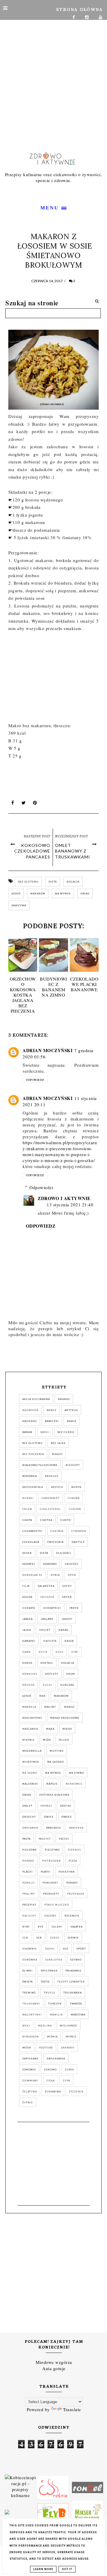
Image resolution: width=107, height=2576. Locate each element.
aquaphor (30, 1410)
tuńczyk (55, 2004)
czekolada (31, 1542)
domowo (50, 1564)
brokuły (52, 1476)
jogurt (45, 1630)
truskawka (73, 1993)
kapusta (50, 1641)
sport (81, 1949)
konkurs (30, 1674)
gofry (67, 1586)
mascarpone (32, 1718)
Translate (72, 2409)
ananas (64, 1399)
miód (47, 1740)
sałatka (77, 1927)
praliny (29, 1894)
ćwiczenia (55, 1542)
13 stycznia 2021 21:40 (70, 1205)
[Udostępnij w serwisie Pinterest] (35, 804)
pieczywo (52, 1850)
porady (72, 1883)
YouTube (46, 2048)
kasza (69, 1641)
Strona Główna (80, 10)
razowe (50, 1916)
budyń (76, 1487)
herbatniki (52, 1608)
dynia (55, 1575)
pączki (64, 1839)
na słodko (56, 1762)
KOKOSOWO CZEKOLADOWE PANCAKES (32, 851)
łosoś (16, 894)
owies (49, 1817)
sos (66, 1949)
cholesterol (50, 1509)
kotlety (52, 1674)
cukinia (57, 1531)
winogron (31, 2037)
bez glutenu (28, 882)
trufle (49, 1993)
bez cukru (66, 1432)
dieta (53, 882)
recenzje (72, 1916)
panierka (76, 1828)
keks (59, 1652)
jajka (27, 1630)
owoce (67, 1817)
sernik (73, 1938)
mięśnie (29, 1740)
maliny (50, 1707)
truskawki (31, 2004)
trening (29, 1993)
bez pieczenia (33, 1454)
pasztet (45, 1839)
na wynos (63, 894)
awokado (30, 1421)
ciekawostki (32, 1531)
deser (27, 1553)
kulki (48, 1685)
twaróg (76, 2004)
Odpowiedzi (41, 1187)
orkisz (66, 1806)
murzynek (31, 1762)
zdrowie (29, 2070)
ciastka (46, 1520)
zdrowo (50, 2070)
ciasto (66, 1520)
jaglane (47, 1619)
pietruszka (51, 1861)
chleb (27, 1509)
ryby (26, 1927)
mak (43, 1696)
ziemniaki (30, 2081)
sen (25, 1938)
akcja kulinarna (36, 1399)
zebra (69, 2070)
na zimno (77, 1773)
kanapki (29, 1641)
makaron (38, 894)
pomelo (28, 1883)
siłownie (30, 1949)
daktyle (78, 1542)
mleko (64, 1740)
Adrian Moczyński (48, 1050)
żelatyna (30, 2092)
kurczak (67, 1685)
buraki (28, 1498)
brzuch (57, 1487)
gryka (67, 1597)
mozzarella (32, 1751)
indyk (74, 1608)
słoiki (50, 1949)
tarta (45, 1982)
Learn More (43, 2569)
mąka (50, 1729)
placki (27, 1872)
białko (57, 1454)
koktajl (47, 1663)
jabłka (27, 1619)
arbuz (52, 1410)
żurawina (53, 2092)
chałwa (74, 1498)
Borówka (30, 1476)
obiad (85, 894)
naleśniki (30, 1784)
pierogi (28, 1861)
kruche (29, 1685)
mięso (67, 1729)
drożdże (72, 1564)
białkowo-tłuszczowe (40, 1465)
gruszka (47, 1597)
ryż (41, 1927)
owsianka (30, 1828)
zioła (51, 2081)
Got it (67, 2569)
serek (55, 1938)
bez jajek (58, 1443)
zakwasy (68, 2048)
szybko (76, 1960)
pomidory (50, 1883)
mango (69, 1707)
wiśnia (52, 2037)
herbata (29, 1608)
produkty (51, 1894)
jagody (67, 1619)
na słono (30, 1773)
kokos (27, 1663)
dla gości (64, 1553)
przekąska (76, 1894)
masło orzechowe (65, 1718)
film (26, 1586)
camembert (51, 1498)
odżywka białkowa (54, 1795)
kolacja (73, 882)
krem (71, 1674)
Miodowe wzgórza (54, 2362)
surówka (30, 1960)
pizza (73, 1861)
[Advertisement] (53, 70)
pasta (26, 1839)
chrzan (75, 1509)
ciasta (27, 1520)
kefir (43, 1652)
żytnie (28, 2103)
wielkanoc (69, 2026)
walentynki (32, 2015)
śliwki (27, 1971)
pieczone (30, 1850)
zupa (66, 2081)
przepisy (29, 1905)
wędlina (45, 2026)
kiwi (75, 1652)
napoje (52, 1784)
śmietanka (49, 1971)
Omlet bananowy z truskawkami (73, 851)
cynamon (79, 1531)
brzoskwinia (33, 1487)
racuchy (29, 1916)
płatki (46, 1872)
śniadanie (73, 1971)
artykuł (71, 1410)
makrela (29, 1707)
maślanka (30, 1729)
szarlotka (54, 1960)
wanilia (56, 2015)
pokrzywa (67, 1872)
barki (45, 1432)
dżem (72, 1575)
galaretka (46, 1586)
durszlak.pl (32, 1575)
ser (39, 1938)
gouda (27, 1597)
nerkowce (74, 1784)
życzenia (76, 2092)
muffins (57, 1751)
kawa (26, 1652)
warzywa (19, 905)
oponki (46, 1806)
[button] (53, 207)
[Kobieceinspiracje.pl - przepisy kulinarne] (20, 2487)
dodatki (29, 1564)
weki (26, 2026)
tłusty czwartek (71, 1982)
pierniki (75, 1850)
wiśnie (71, 2037)
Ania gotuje (54, 2368)
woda (27, 2048)
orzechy (29, 1817)
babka (71, 1421)
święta (27, 1982)
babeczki (52, 1421)
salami (57, 1927)
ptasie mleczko (57, 1905)
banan (27, 1432)
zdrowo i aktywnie (64, 1198)
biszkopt (73, 1465)
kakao (63, 1630)
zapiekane (30, 2059)
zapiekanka (56, 2059)
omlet (27, 1806)
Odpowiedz (35, 1080)
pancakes (53, 1828)
